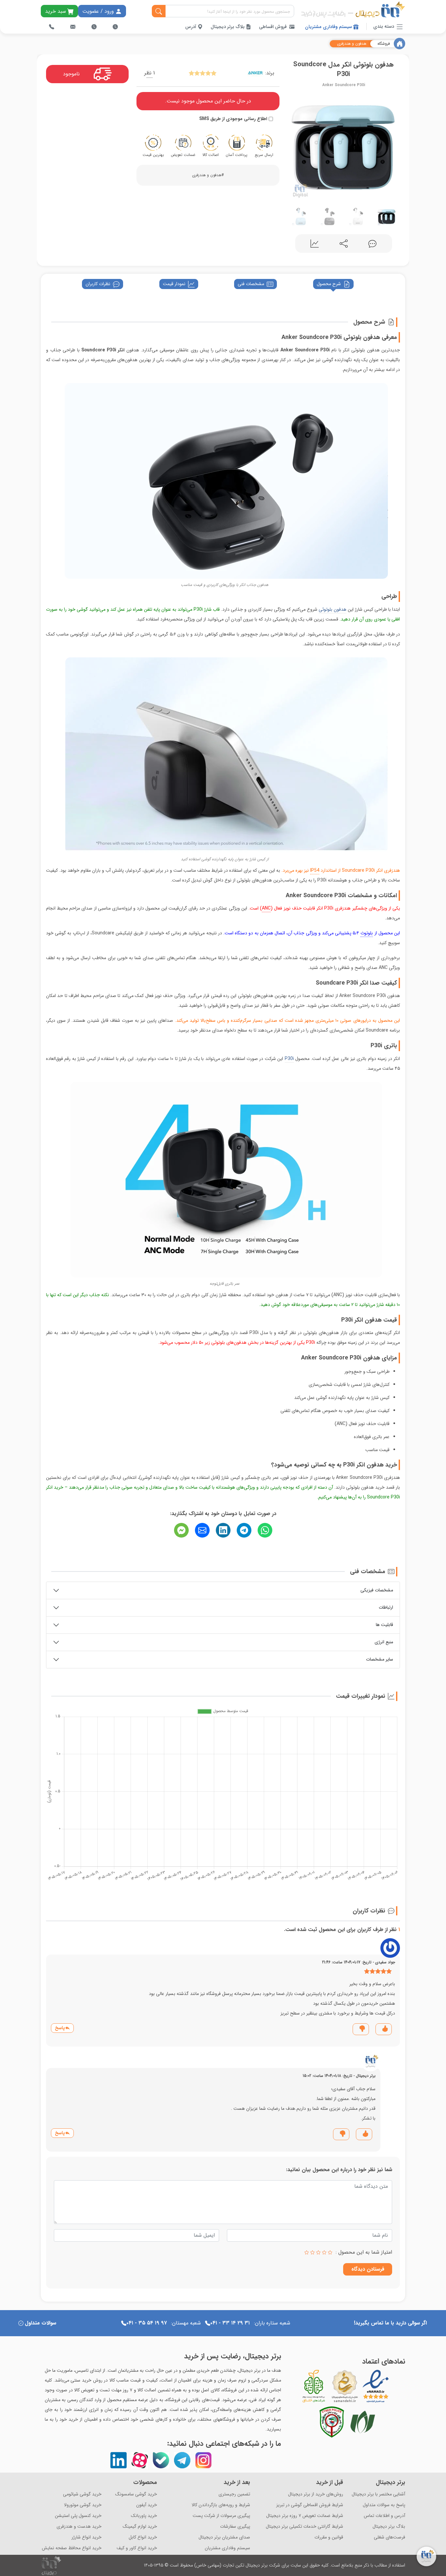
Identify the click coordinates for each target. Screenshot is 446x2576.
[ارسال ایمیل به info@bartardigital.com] (73, 27)
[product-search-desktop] (159, 11)
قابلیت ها (384, 1625)
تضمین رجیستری (234, 2494)
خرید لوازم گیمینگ (140, 2527)
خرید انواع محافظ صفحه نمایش (72, 2548)
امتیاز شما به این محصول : (364, 2252)
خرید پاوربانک (144, 2516)
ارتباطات (386, 1607)
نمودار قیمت (174, 284)
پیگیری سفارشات (235, 2527)
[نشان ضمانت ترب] (394, 2386)
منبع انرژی (384, 1642)
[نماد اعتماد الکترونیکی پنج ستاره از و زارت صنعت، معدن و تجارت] (376, 2386)
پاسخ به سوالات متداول (384, 2505)
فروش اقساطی (273, 27)
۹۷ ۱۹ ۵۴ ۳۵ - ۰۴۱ (147, 2323)
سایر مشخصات (380, 1659)
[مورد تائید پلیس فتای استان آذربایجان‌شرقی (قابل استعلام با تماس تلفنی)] (332, 2422)
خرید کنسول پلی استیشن (78, 2516)
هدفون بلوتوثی (333, 609)
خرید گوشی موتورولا (83, 2505)
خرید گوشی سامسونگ (136, 2494)
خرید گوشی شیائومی (82, 2494)
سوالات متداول (40, 2323)
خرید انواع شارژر (87, 2537)
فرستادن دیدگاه (368, 2269)
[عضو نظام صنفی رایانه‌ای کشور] (363, 2422)
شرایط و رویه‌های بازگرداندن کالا (221, 2505)
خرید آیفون (147, 2505)
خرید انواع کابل (143, 2537)
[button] (294, 146)
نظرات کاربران (98, 284)
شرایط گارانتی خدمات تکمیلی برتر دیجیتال (304, 2527)
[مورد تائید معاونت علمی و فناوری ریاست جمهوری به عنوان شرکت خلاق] (314, 2386)
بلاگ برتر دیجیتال (228, 27)
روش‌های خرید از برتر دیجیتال (316, 2494)
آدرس (191, 27)
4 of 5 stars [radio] (312, 2252)
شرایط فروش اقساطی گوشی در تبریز (310, 2505)
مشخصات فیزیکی (377, 1590)
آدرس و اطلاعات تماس (384, 2516)
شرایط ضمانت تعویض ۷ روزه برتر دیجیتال (305, 2516)
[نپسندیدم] (362, 2029)
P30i (289, 1059)
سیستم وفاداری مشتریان (329, 27)
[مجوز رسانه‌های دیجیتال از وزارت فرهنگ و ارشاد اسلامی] (345, 2386)
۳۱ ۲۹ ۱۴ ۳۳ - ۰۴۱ (230, 2323)
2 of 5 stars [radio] (324, 2252)
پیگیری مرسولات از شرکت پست (221, 2516)
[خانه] (399, 44)
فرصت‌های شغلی (390, 2537)
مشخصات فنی (251, 284)
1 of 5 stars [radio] (330, 2252)
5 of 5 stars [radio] (307, 2252)
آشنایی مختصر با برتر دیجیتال (378, 2494)
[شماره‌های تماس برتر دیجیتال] (52, 27)
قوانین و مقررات (329, 2537)
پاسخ (60, 2028)
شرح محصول (329, 284)
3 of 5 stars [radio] (318, 2252)
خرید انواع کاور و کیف (137, 2548)
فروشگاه (384, 44)
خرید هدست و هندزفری (79, 2527)
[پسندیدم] (385, 2029)
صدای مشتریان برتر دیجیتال (224, 2537)
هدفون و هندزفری (352, 44)
